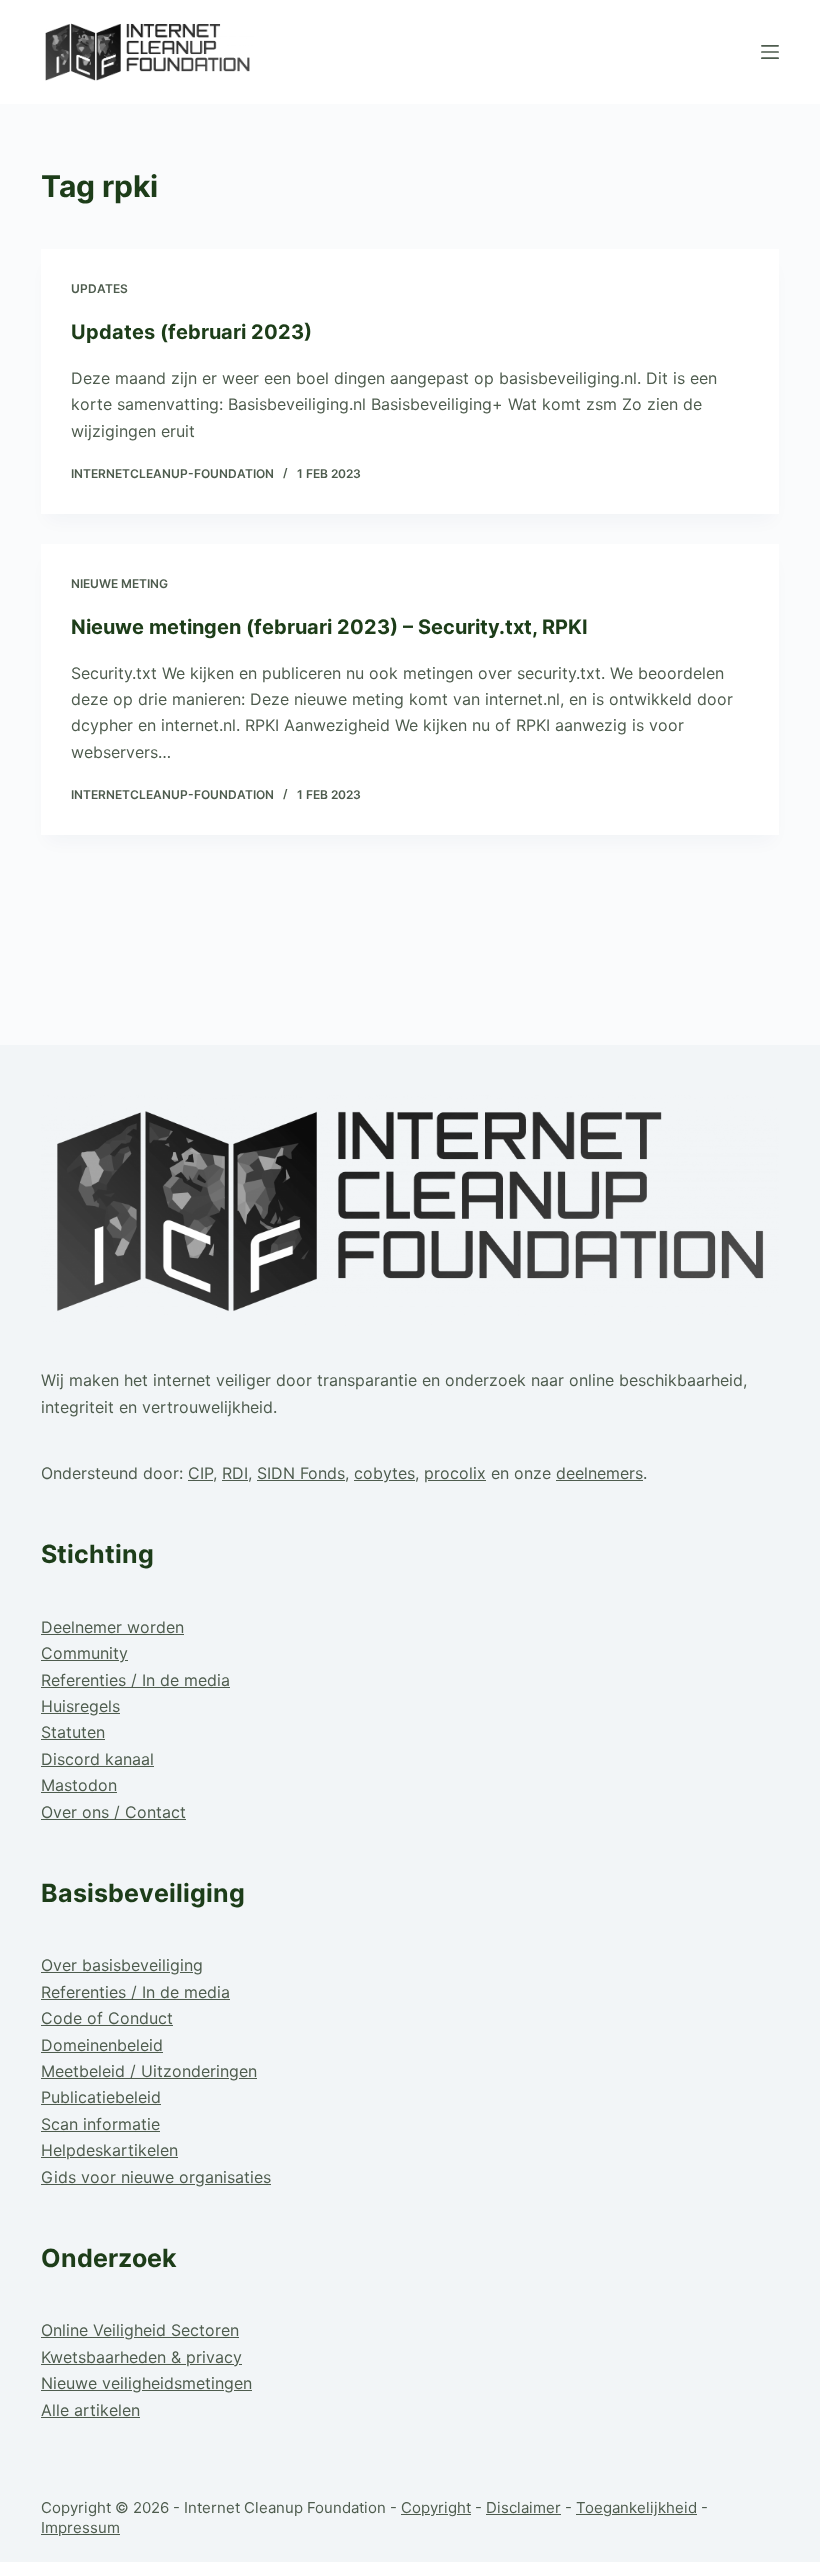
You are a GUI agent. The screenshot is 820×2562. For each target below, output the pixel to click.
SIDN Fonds (301, 1473)
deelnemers (599, 1473)
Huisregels (80, 1706)
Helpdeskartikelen (109, 2150)
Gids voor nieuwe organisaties (156, 2177)
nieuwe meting (119, 583)
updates (99, 288)
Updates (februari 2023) (191, 332)
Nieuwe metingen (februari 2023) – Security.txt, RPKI (329, 627)
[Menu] (770, 52)
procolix (455, 1473)
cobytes (384, 1473)
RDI (235, 1473)
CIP (200, 1473)
